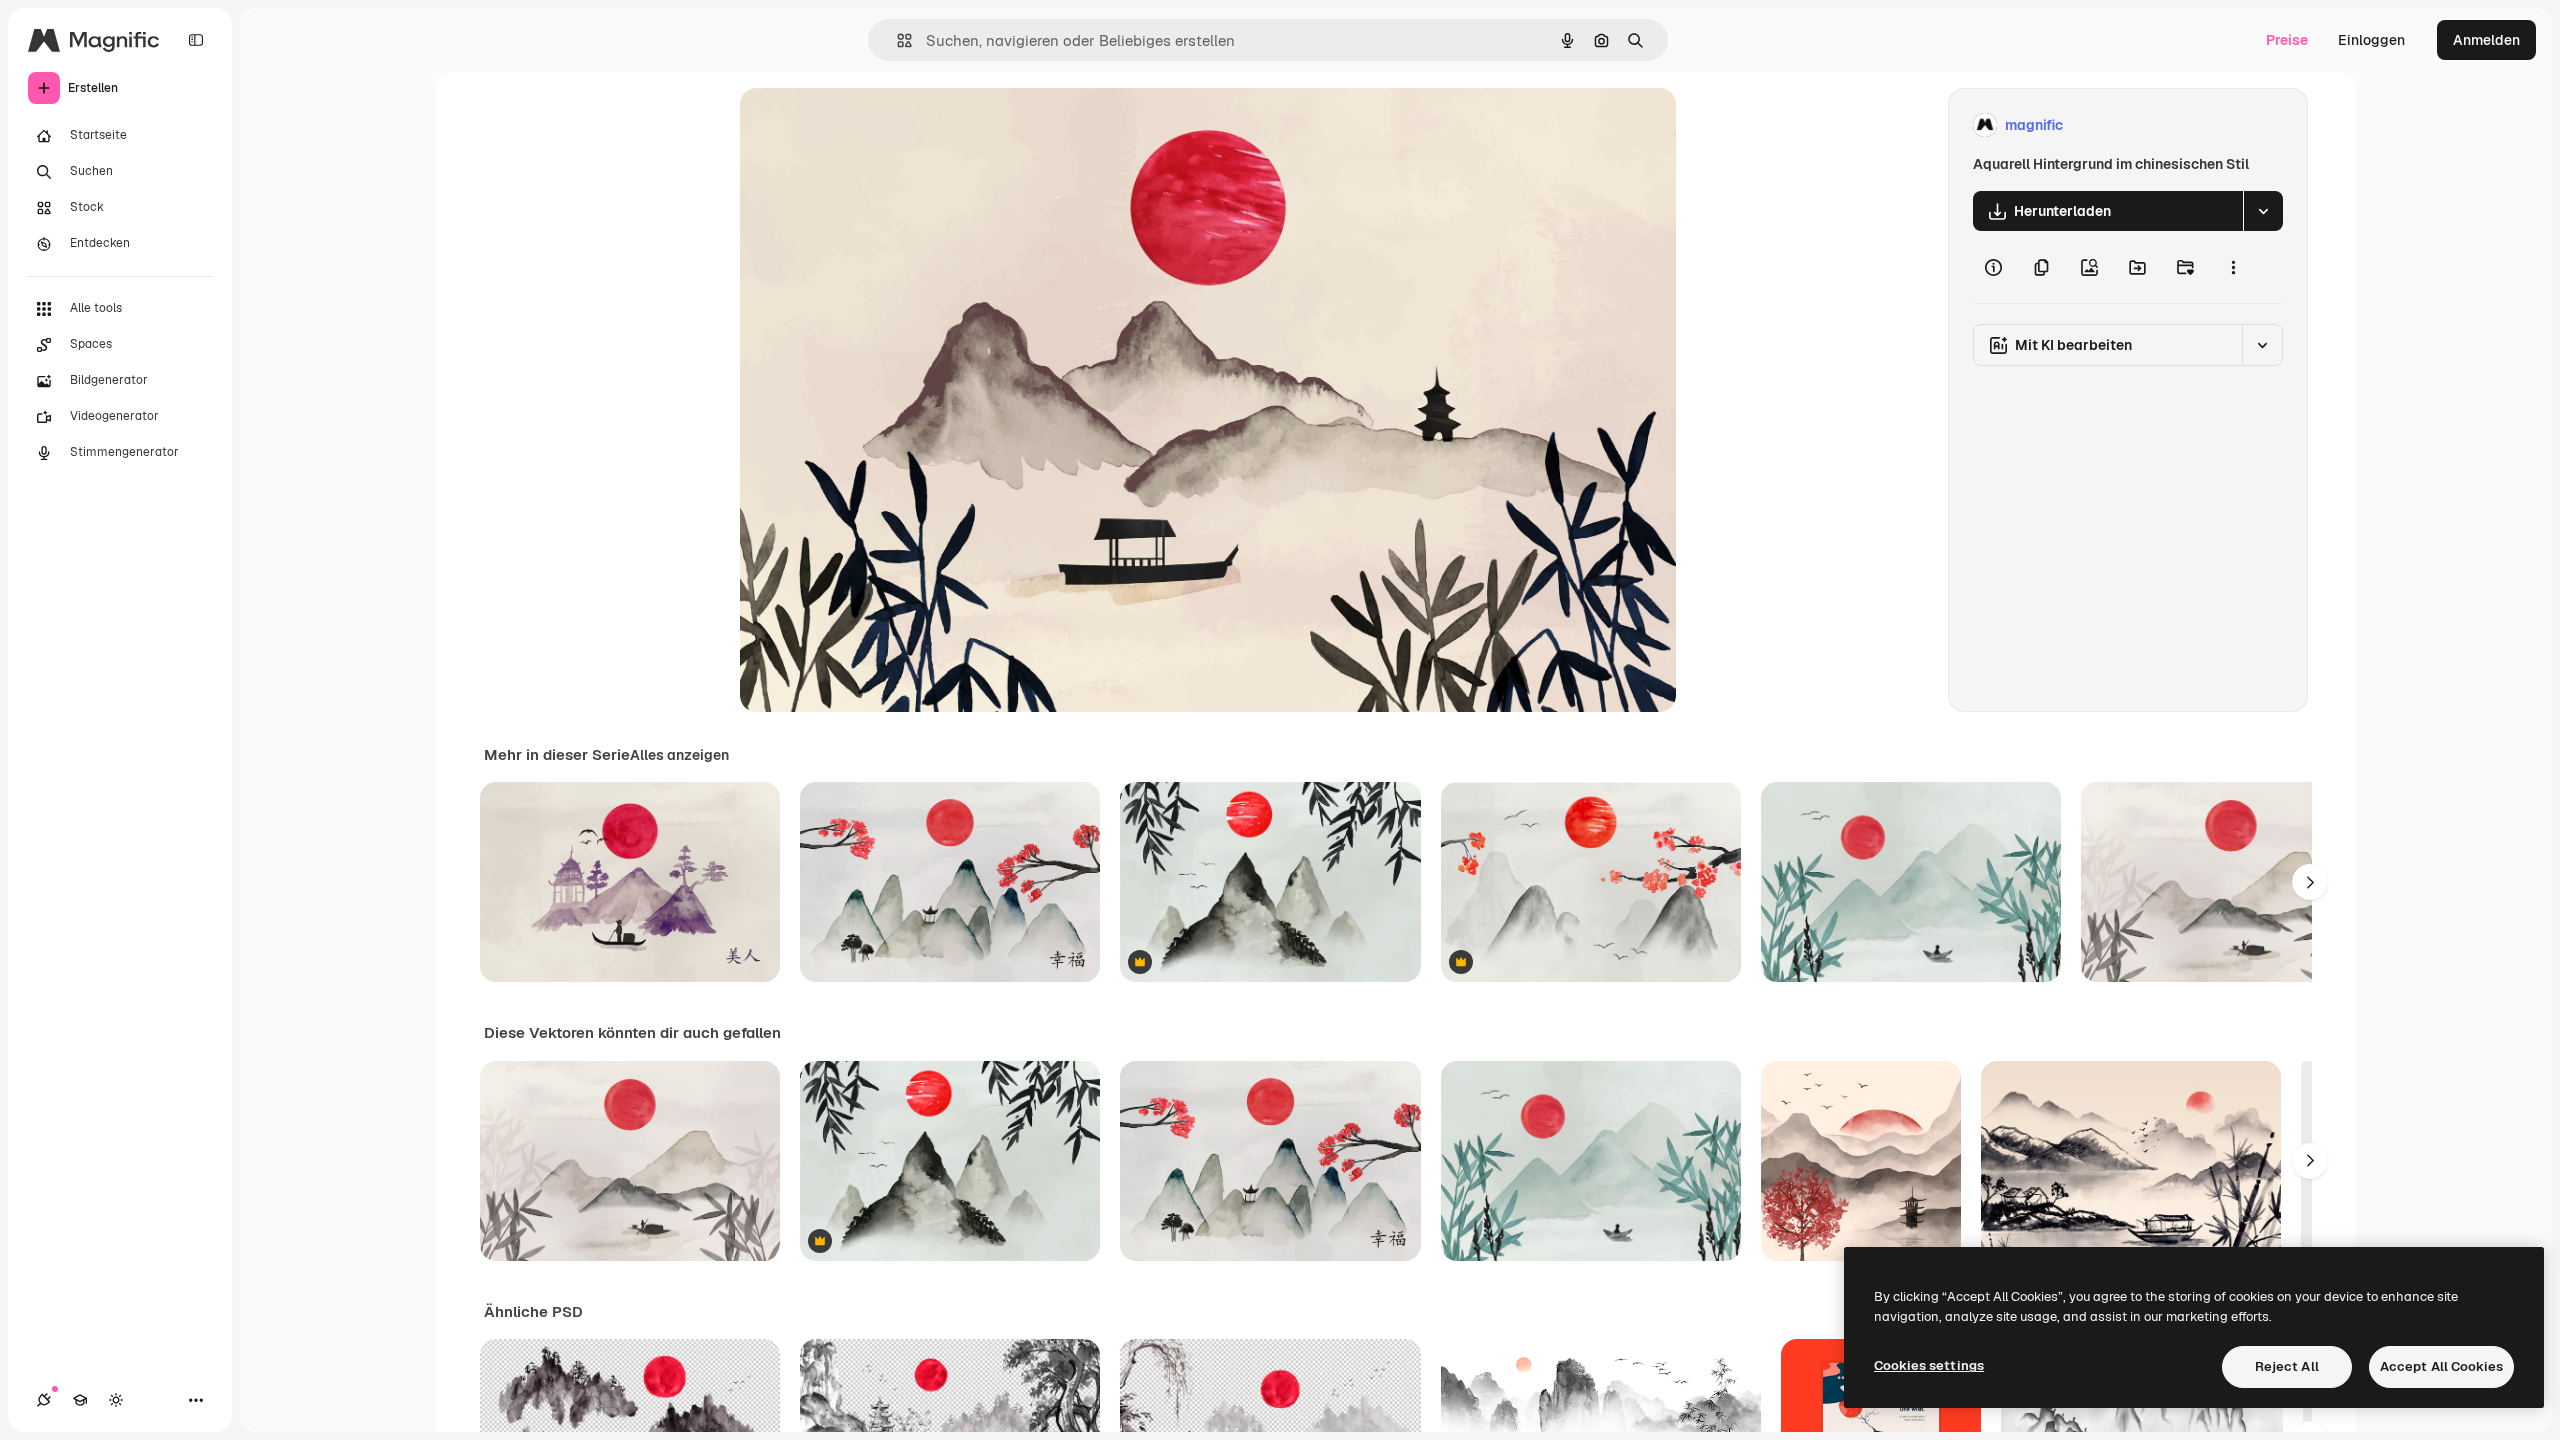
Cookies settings (1929, 1365)
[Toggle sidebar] (196, 40)
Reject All (2287, 1366)
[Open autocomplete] (896, 40)
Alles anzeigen (679, 755)
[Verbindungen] (44, 1400)
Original (868, 125)
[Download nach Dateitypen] (2263, 211)
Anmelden (2486, 40)
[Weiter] (2310, 882)
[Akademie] (80, 1400)
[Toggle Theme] (116, 1400)
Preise (2287, 40)
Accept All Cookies (2441, 1366)
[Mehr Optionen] (2233, 267)
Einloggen (2371, 40)
